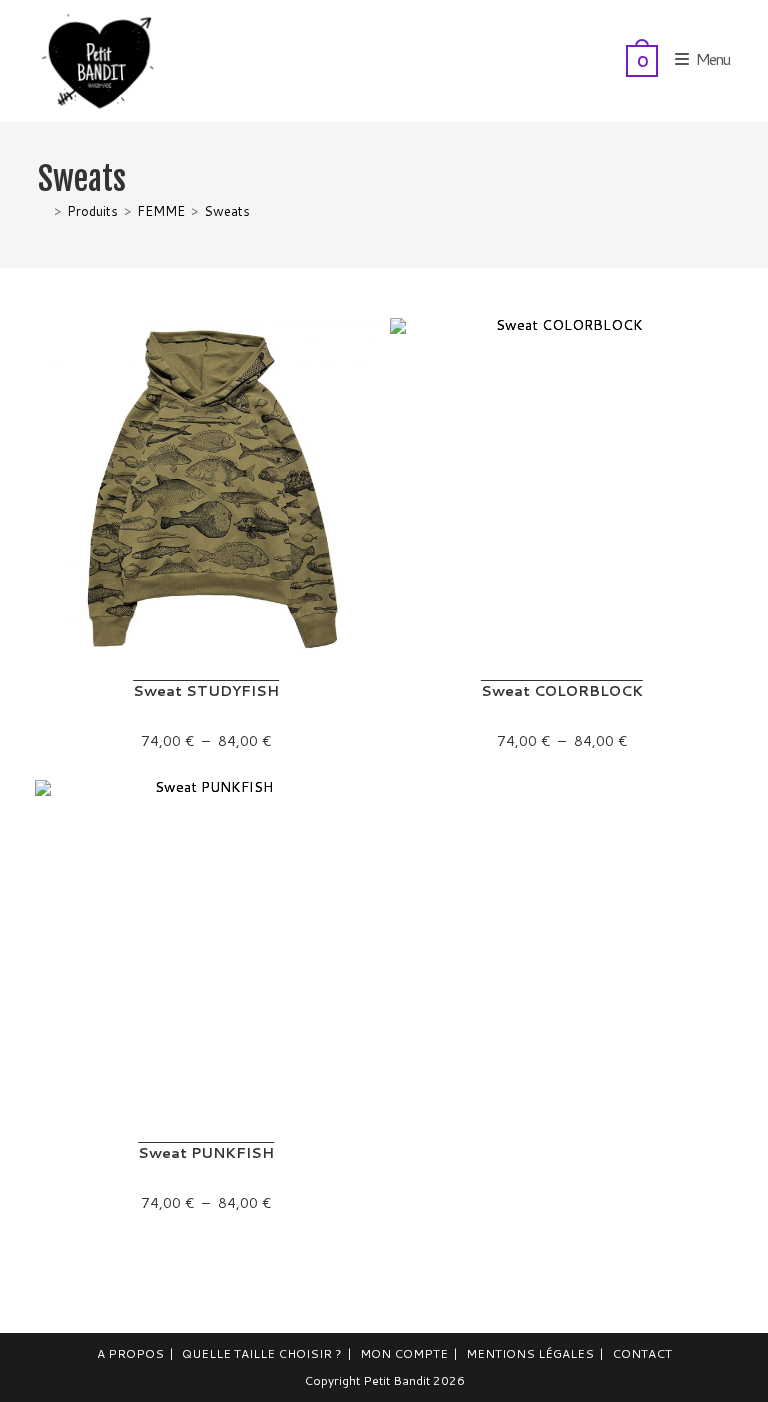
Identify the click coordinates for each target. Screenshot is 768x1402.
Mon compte (404, 1353)
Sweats (227, 211)
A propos (130, 1353)
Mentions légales (530, 1353)
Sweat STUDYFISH (206, 691)
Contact (642, 1353)
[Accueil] (43, 211)
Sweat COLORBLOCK (562, 691)
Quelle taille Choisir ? (262, 1353)
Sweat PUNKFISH (206, 1153)
